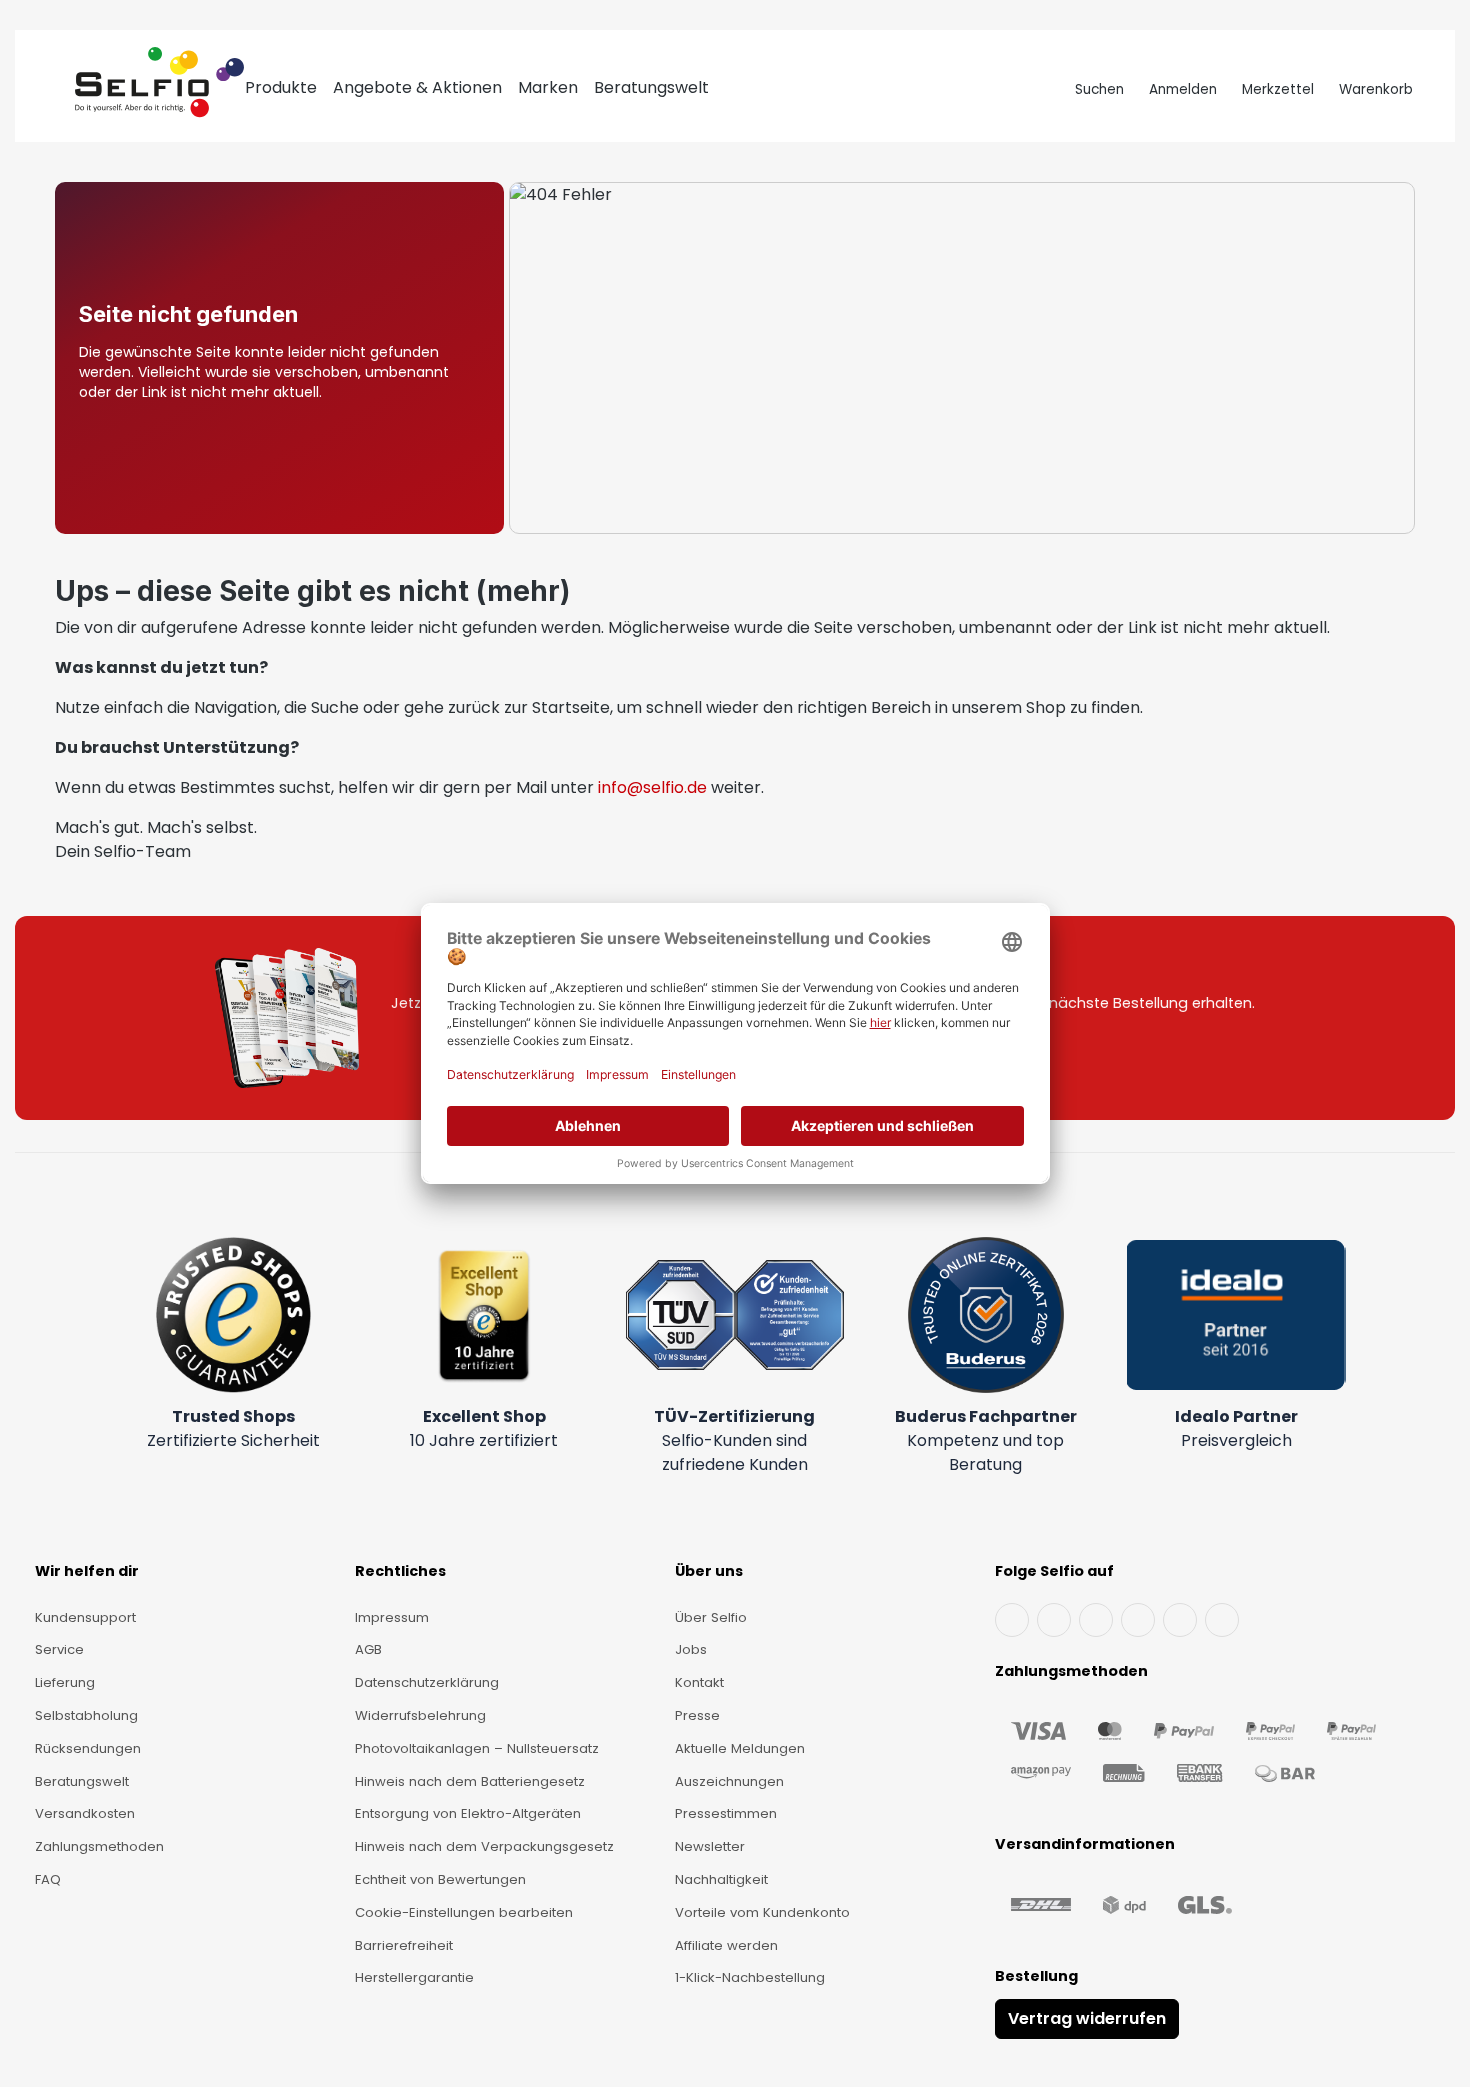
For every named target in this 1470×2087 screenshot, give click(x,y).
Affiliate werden (726, 1945)
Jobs (691, 1649)
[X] (1138, 1620)
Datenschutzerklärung (427, 1682)
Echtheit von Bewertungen (440, 1879)
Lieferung (65, 1682)
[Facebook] (1012, 1620)
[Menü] (56, 90)
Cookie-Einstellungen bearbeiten (464, 1912)
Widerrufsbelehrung (420, 1715)
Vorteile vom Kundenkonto (762, 1912)
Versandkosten (85, 1813)
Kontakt (699, 1682)
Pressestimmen (726, 1813)
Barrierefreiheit (404, 1945)
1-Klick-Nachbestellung (750, 1977)
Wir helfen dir (87, 1571)
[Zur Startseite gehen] (159, 90)
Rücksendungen (88, 1748)
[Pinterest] (1222, 1620)
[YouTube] (1054, 1620)
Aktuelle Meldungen (740, 1748)
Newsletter (710, 1846)
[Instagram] (1096, 1620)
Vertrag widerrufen (1087, 2018)
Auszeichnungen (729, 1781)
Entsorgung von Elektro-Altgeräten (468, 1813)
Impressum (392, 1617)
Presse (697, 1715)
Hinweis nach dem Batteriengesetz (470, 1781)
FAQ (48, 1879)
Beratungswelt (82, 1781)
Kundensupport (85, 1617)
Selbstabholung (86, 1715)
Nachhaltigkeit (721, 1879)
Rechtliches (400, 1571)
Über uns (709, 1571)
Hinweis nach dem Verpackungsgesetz (484, 1846)
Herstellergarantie (414, 1977)
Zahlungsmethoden (99, 1846)
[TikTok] (1180, 1620)
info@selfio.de (652, 787)
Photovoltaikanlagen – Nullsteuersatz (477, 1748)
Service (59, 1649)
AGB (368, 1649)
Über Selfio (711, 1617)
